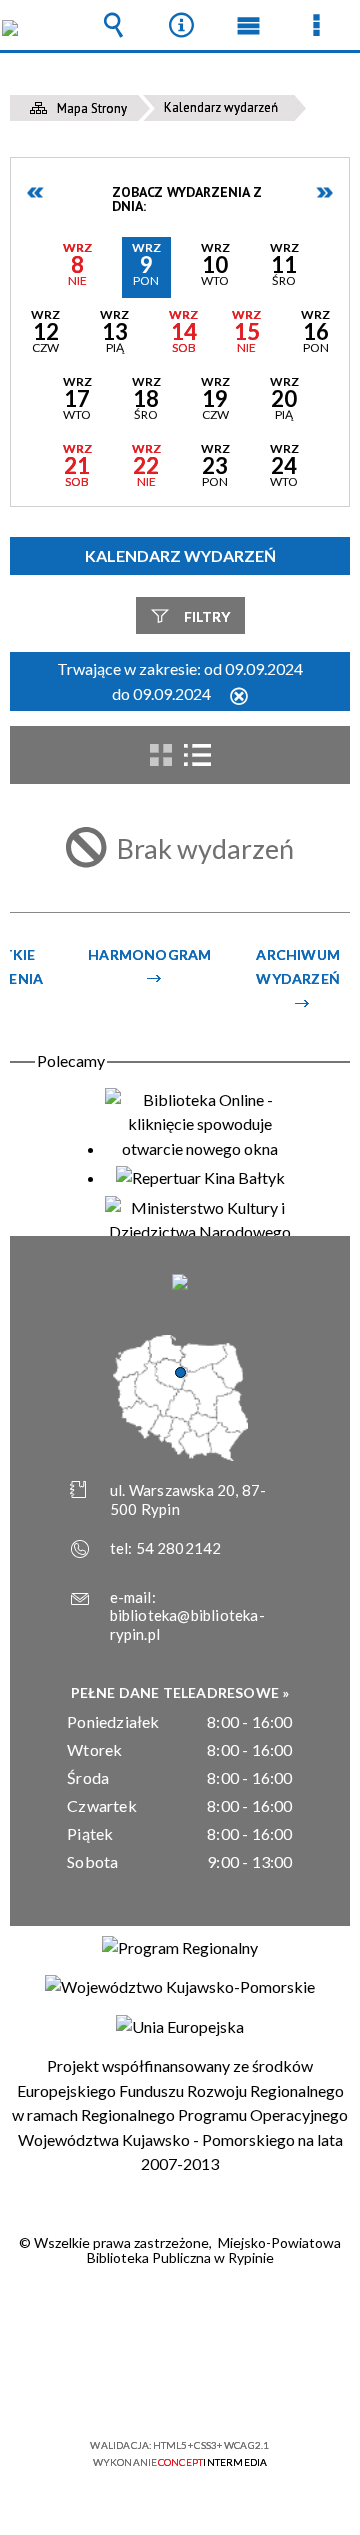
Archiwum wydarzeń (298, 966)
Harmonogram (149, 954)
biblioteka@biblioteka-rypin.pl (187, 1624)
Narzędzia (181, 25)
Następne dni (324, 192)
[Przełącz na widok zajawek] (161, 755)
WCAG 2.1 (241, 2386)
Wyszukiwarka (114, 25)
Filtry (207, 616)
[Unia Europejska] (180, 2027)
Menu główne (249, 25)
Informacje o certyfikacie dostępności (180, 2316)
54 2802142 (179, 1548)
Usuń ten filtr (239, 697)
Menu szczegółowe (316, 25)
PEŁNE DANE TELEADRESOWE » (180, 1692)
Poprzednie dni (36, 192)
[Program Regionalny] (180, 1948)
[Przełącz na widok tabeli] (197, 755)
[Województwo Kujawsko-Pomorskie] (180, 1987)
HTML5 (148, 2387)
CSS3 (178, 2387)
